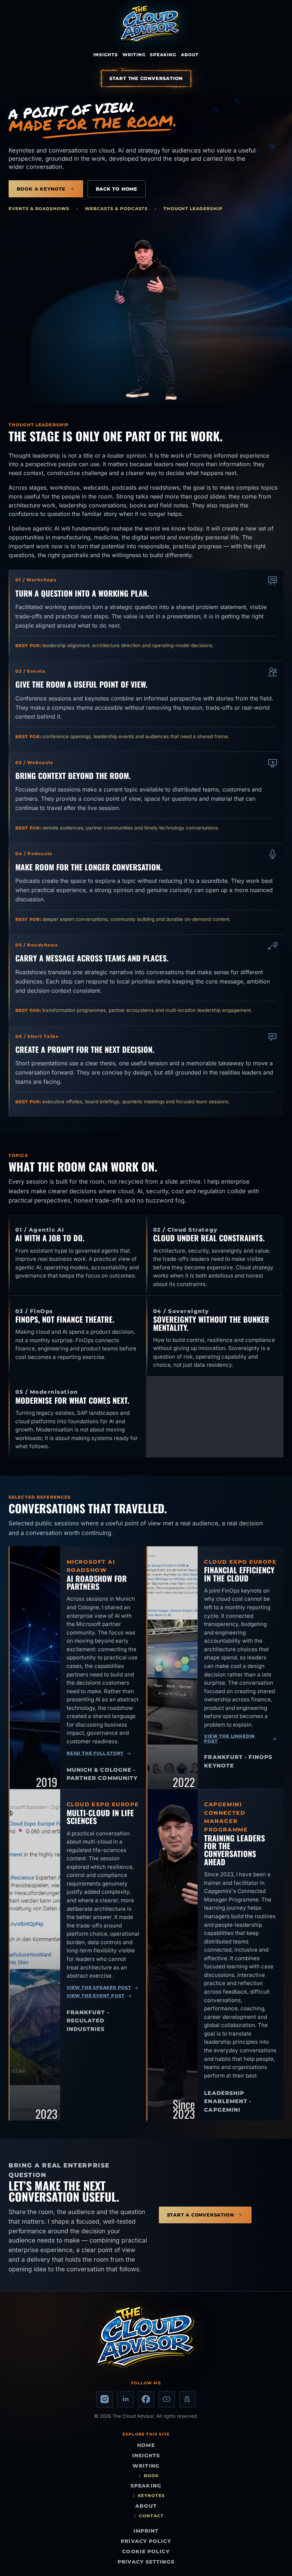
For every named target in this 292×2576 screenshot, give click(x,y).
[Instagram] (105, 2399)
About (190, 55)
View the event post (96, 1996)
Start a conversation (200, 2215)
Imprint (146, 2531)
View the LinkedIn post (230, 1739)
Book (151, 2476)
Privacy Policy (146, 2541)
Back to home (117, 189)
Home (146, 2445)
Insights (106, 55)
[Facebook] (146, 2399)
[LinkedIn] (125, 2399)
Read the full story (95, 1753)
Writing (134, 55)
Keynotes (152, 2496)
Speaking (163, 55)
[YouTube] (167, 2399)
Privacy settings (146, 2562)
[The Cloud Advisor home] (150, 24)
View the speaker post (99, 1988)
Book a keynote (41, 189)
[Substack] (187, 2399)
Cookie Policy (146, 2551)
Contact (151, 2516)
